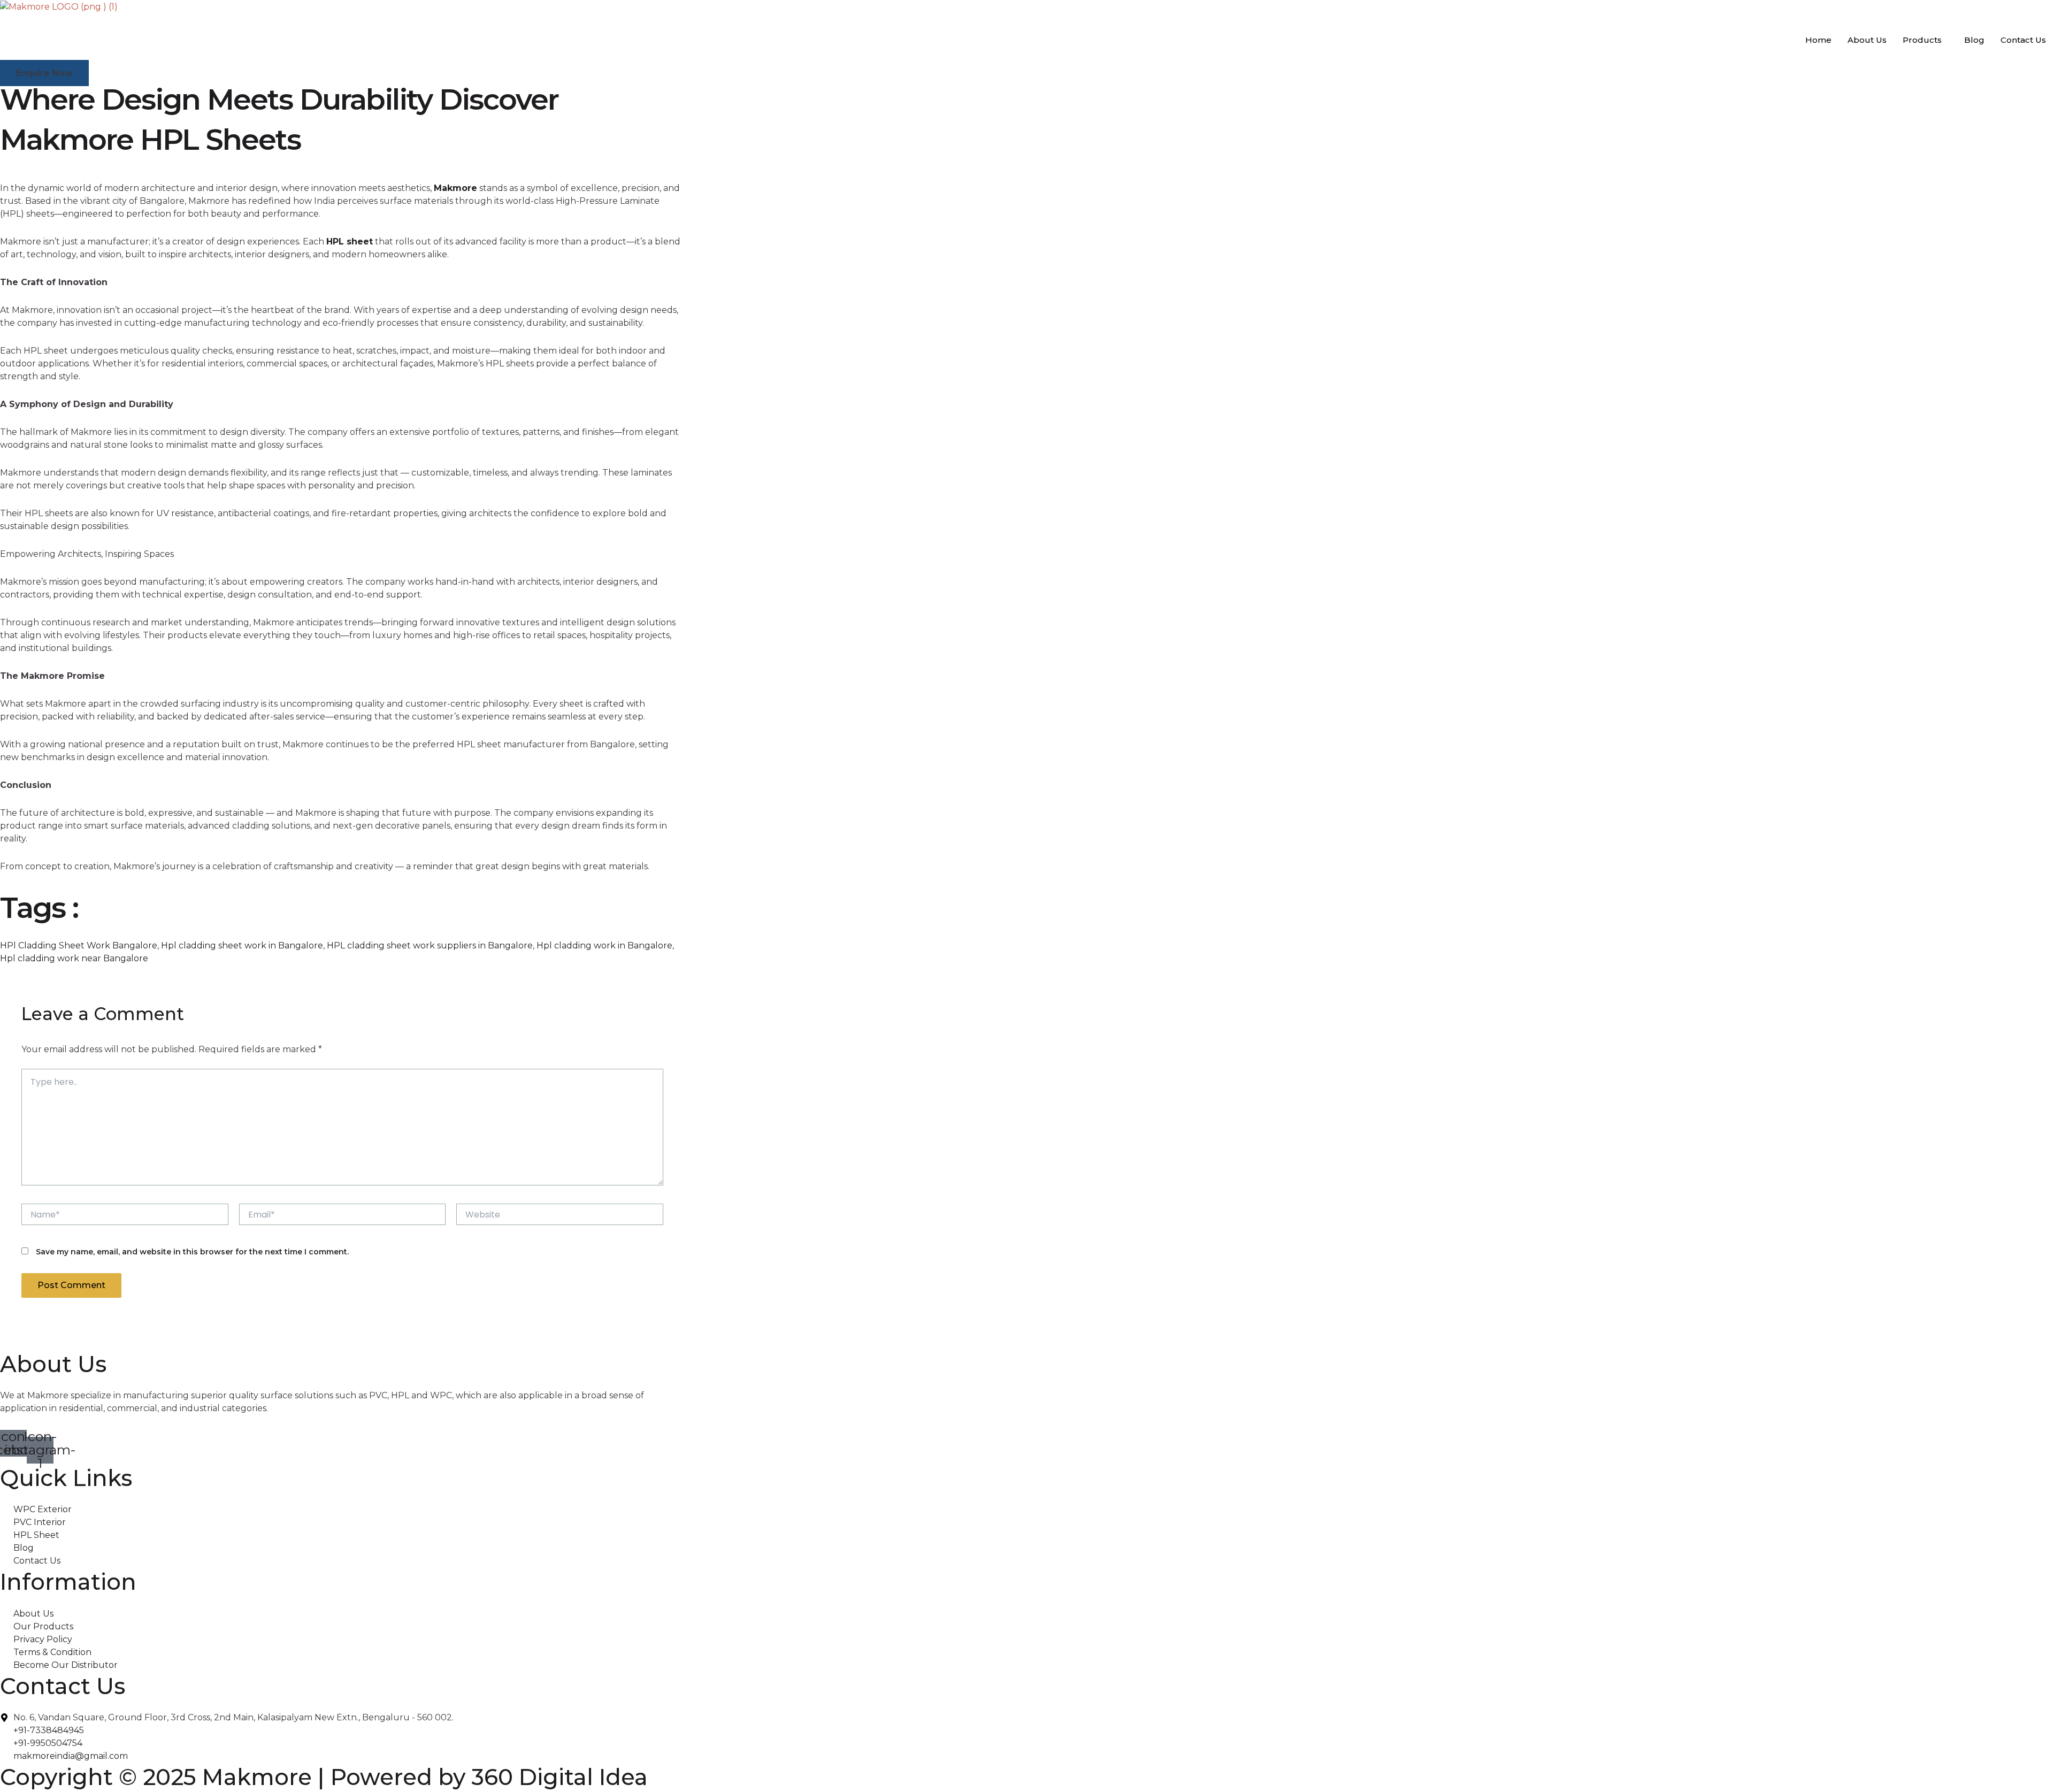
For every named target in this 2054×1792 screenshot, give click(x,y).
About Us (1867, 40)
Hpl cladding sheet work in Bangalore (242, 945)
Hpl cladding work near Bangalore (74, 958)
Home (1818, 40)
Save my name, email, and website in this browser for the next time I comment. (192, 1252)
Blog (1974, 40)
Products (1922, 40)
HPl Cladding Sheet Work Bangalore (79, 945)
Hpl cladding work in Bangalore (604, 945)
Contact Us (2023, 40)
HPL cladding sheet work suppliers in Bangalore (430, 945)
